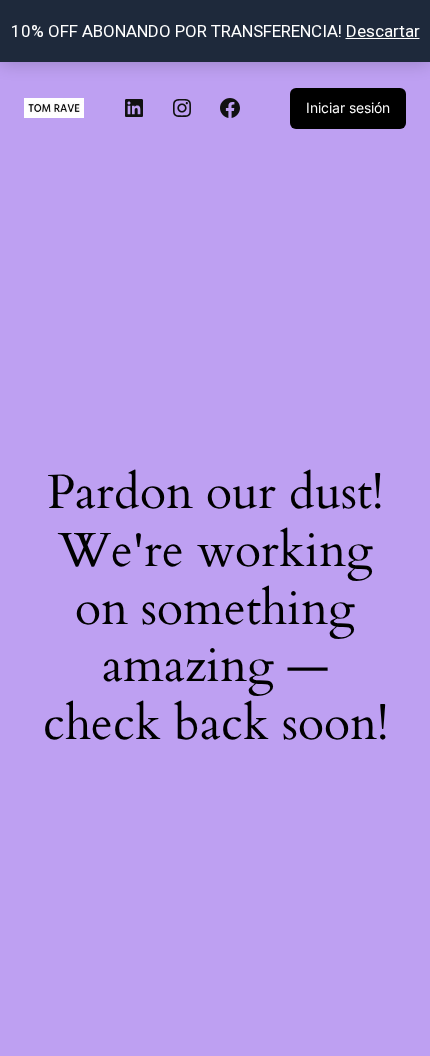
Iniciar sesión (348, 107)
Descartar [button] (383, 31)
